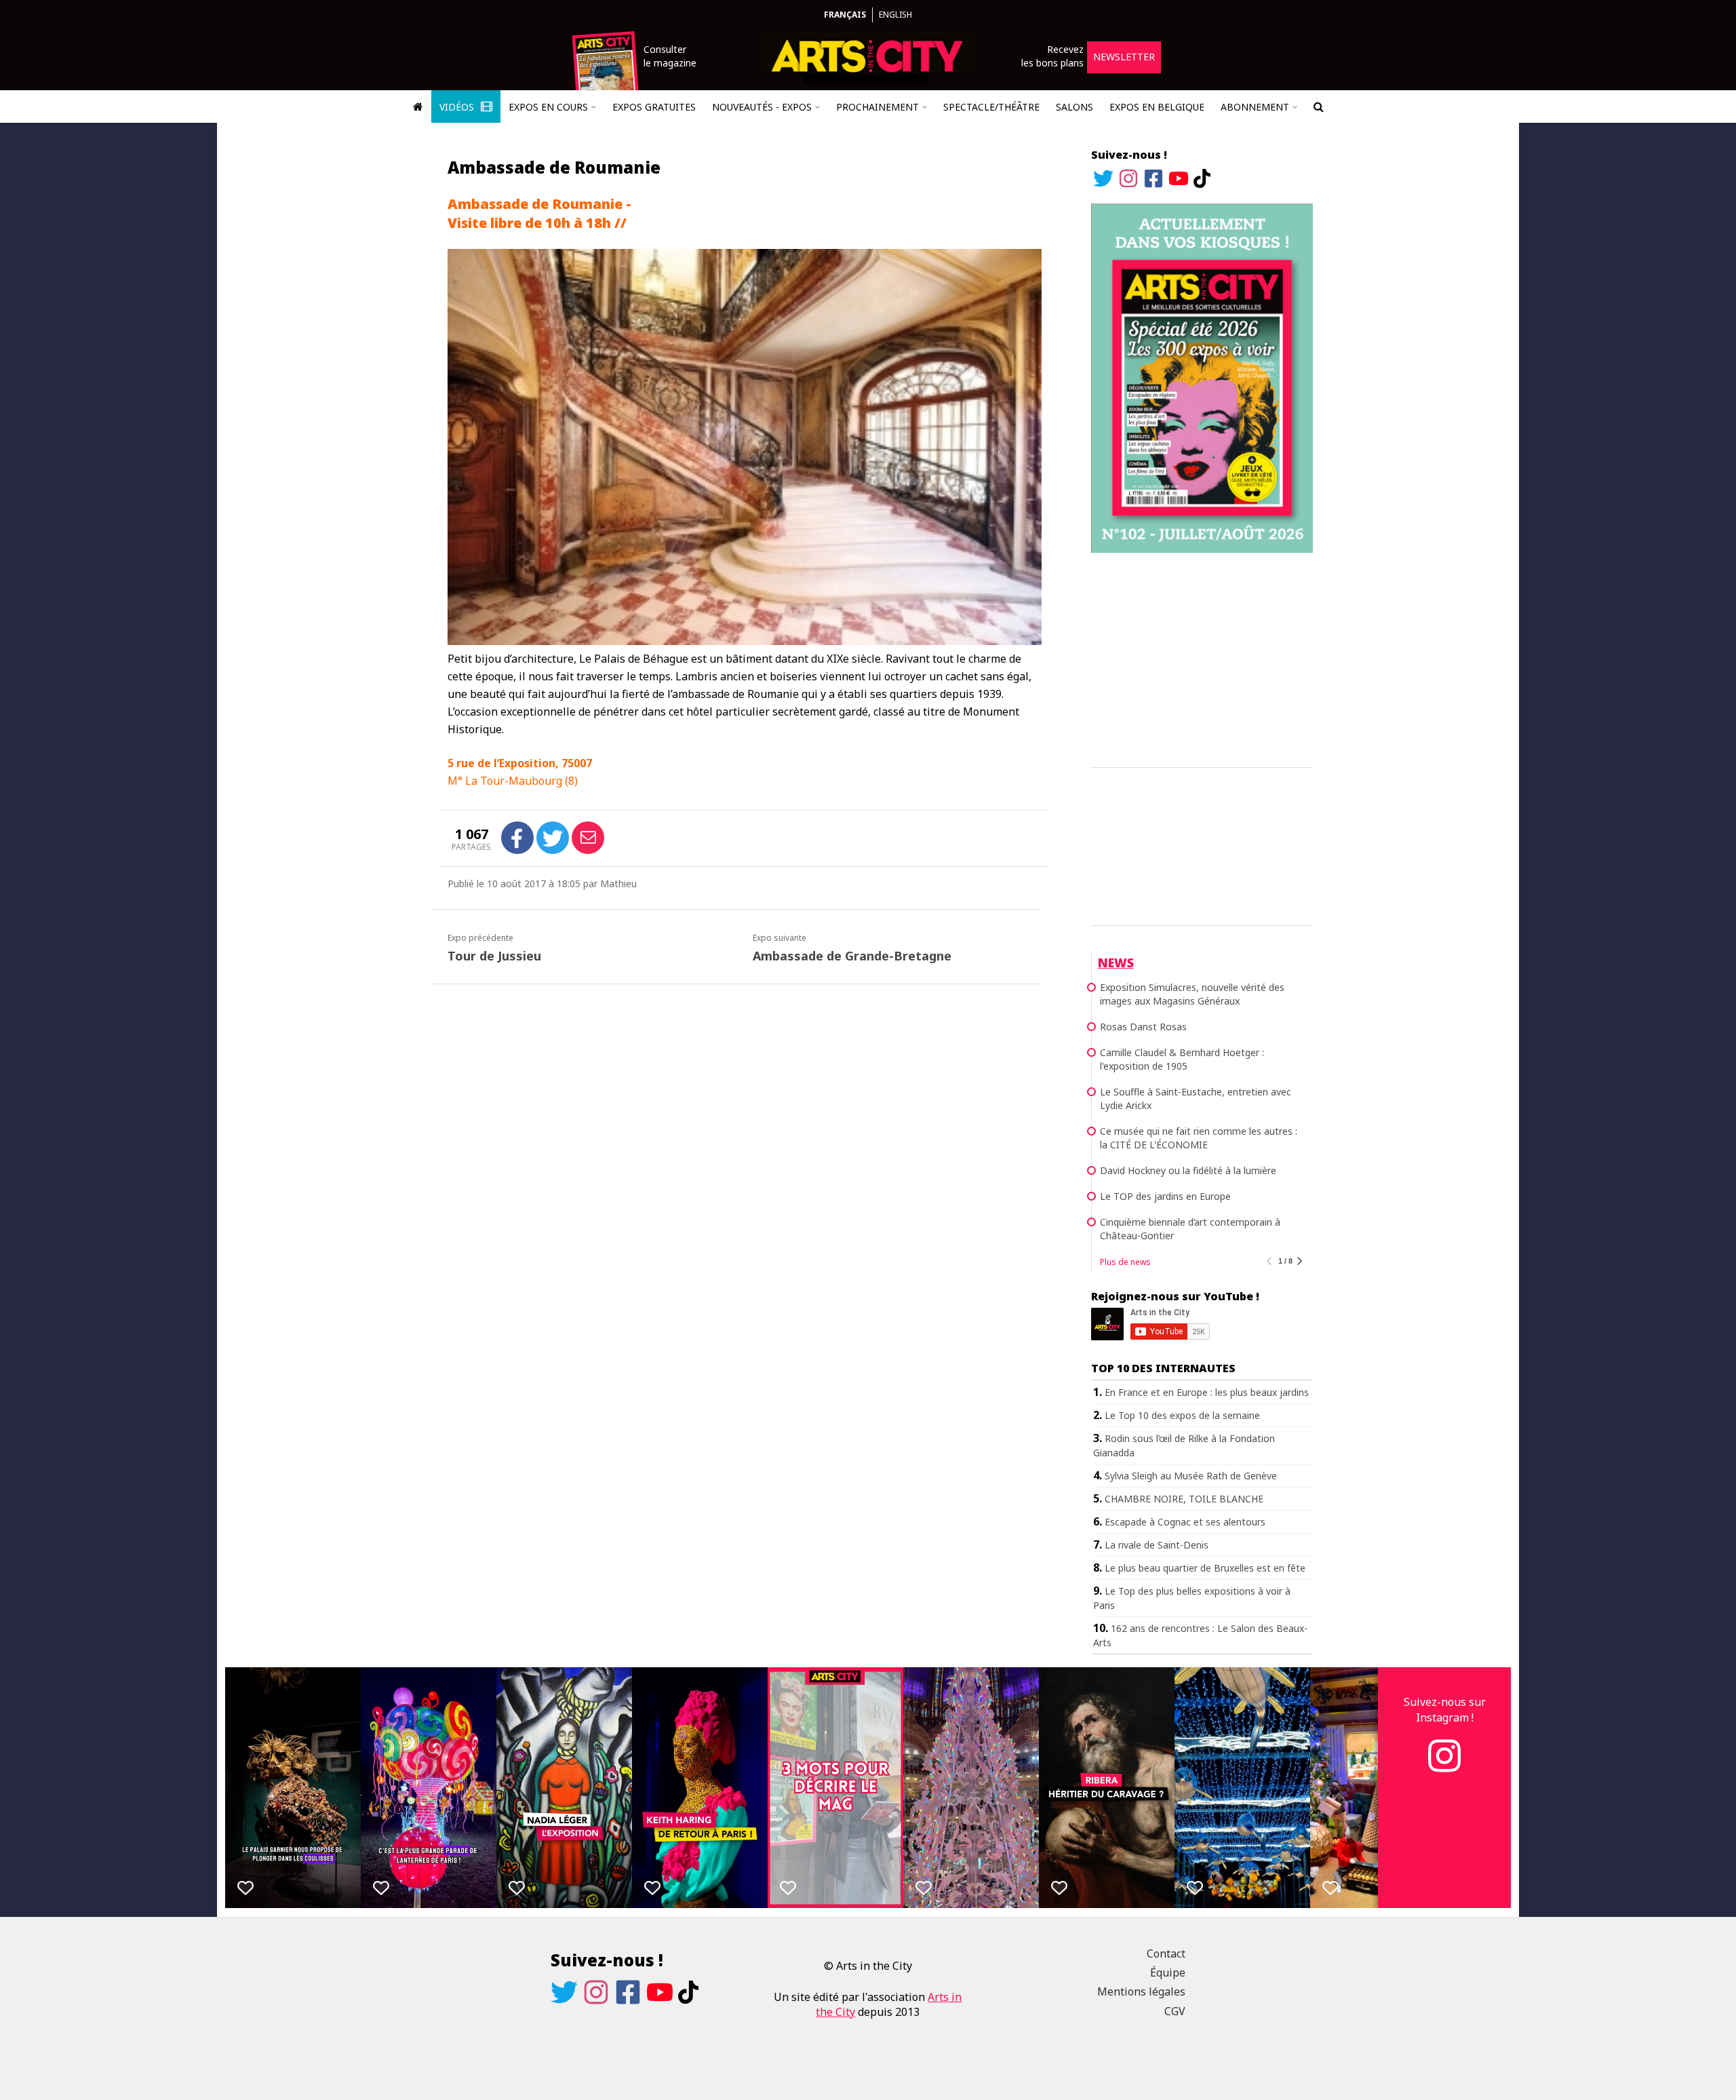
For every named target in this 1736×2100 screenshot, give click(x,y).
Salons (1074, 107)
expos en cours (548, 107)
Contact (1166, 1953)
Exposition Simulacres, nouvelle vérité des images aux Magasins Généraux (1192, 994)
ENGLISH (895, 15)
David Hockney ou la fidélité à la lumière (1188, 1170)
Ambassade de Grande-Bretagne (852, 956)
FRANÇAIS (845, 15)
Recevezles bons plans (1052, 56)
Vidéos (458, 107)
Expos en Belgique (1157, 107)
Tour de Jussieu (494, 956)
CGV (1175, 2011)
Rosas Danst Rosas (1143, 1027)
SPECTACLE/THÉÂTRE (991, 107)
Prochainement (877, 107)
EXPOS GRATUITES (654, 107)
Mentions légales (1141, 1991)
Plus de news (1125, 1262)
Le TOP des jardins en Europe (1165, 1196)
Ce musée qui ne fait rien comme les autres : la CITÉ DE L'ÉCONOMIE (1199, 1138)
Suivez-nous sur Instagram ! (1445, 1709)
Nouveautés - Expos (762, 107)
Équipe (1168, 1972)
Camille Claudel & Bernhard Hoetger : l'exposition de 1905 (1182, 1059)
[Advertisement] (1202, 658)
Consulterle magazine (670, 56)
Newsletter (1124, 57)
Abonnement (1255, 107)
